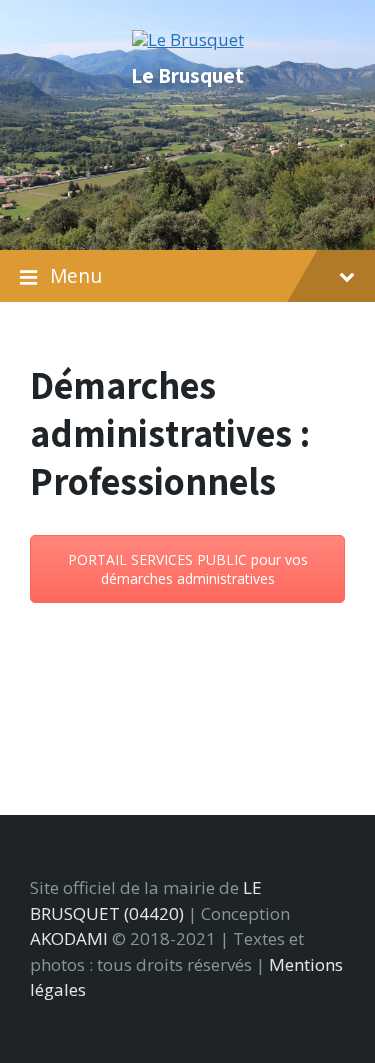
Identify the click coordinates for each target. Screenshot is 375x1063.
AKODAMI (69, 938)
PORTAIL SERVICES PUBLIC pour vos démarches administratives (188, 569)
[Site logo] (188, 39)
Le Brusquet (187, 75)
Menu (76, 276)
